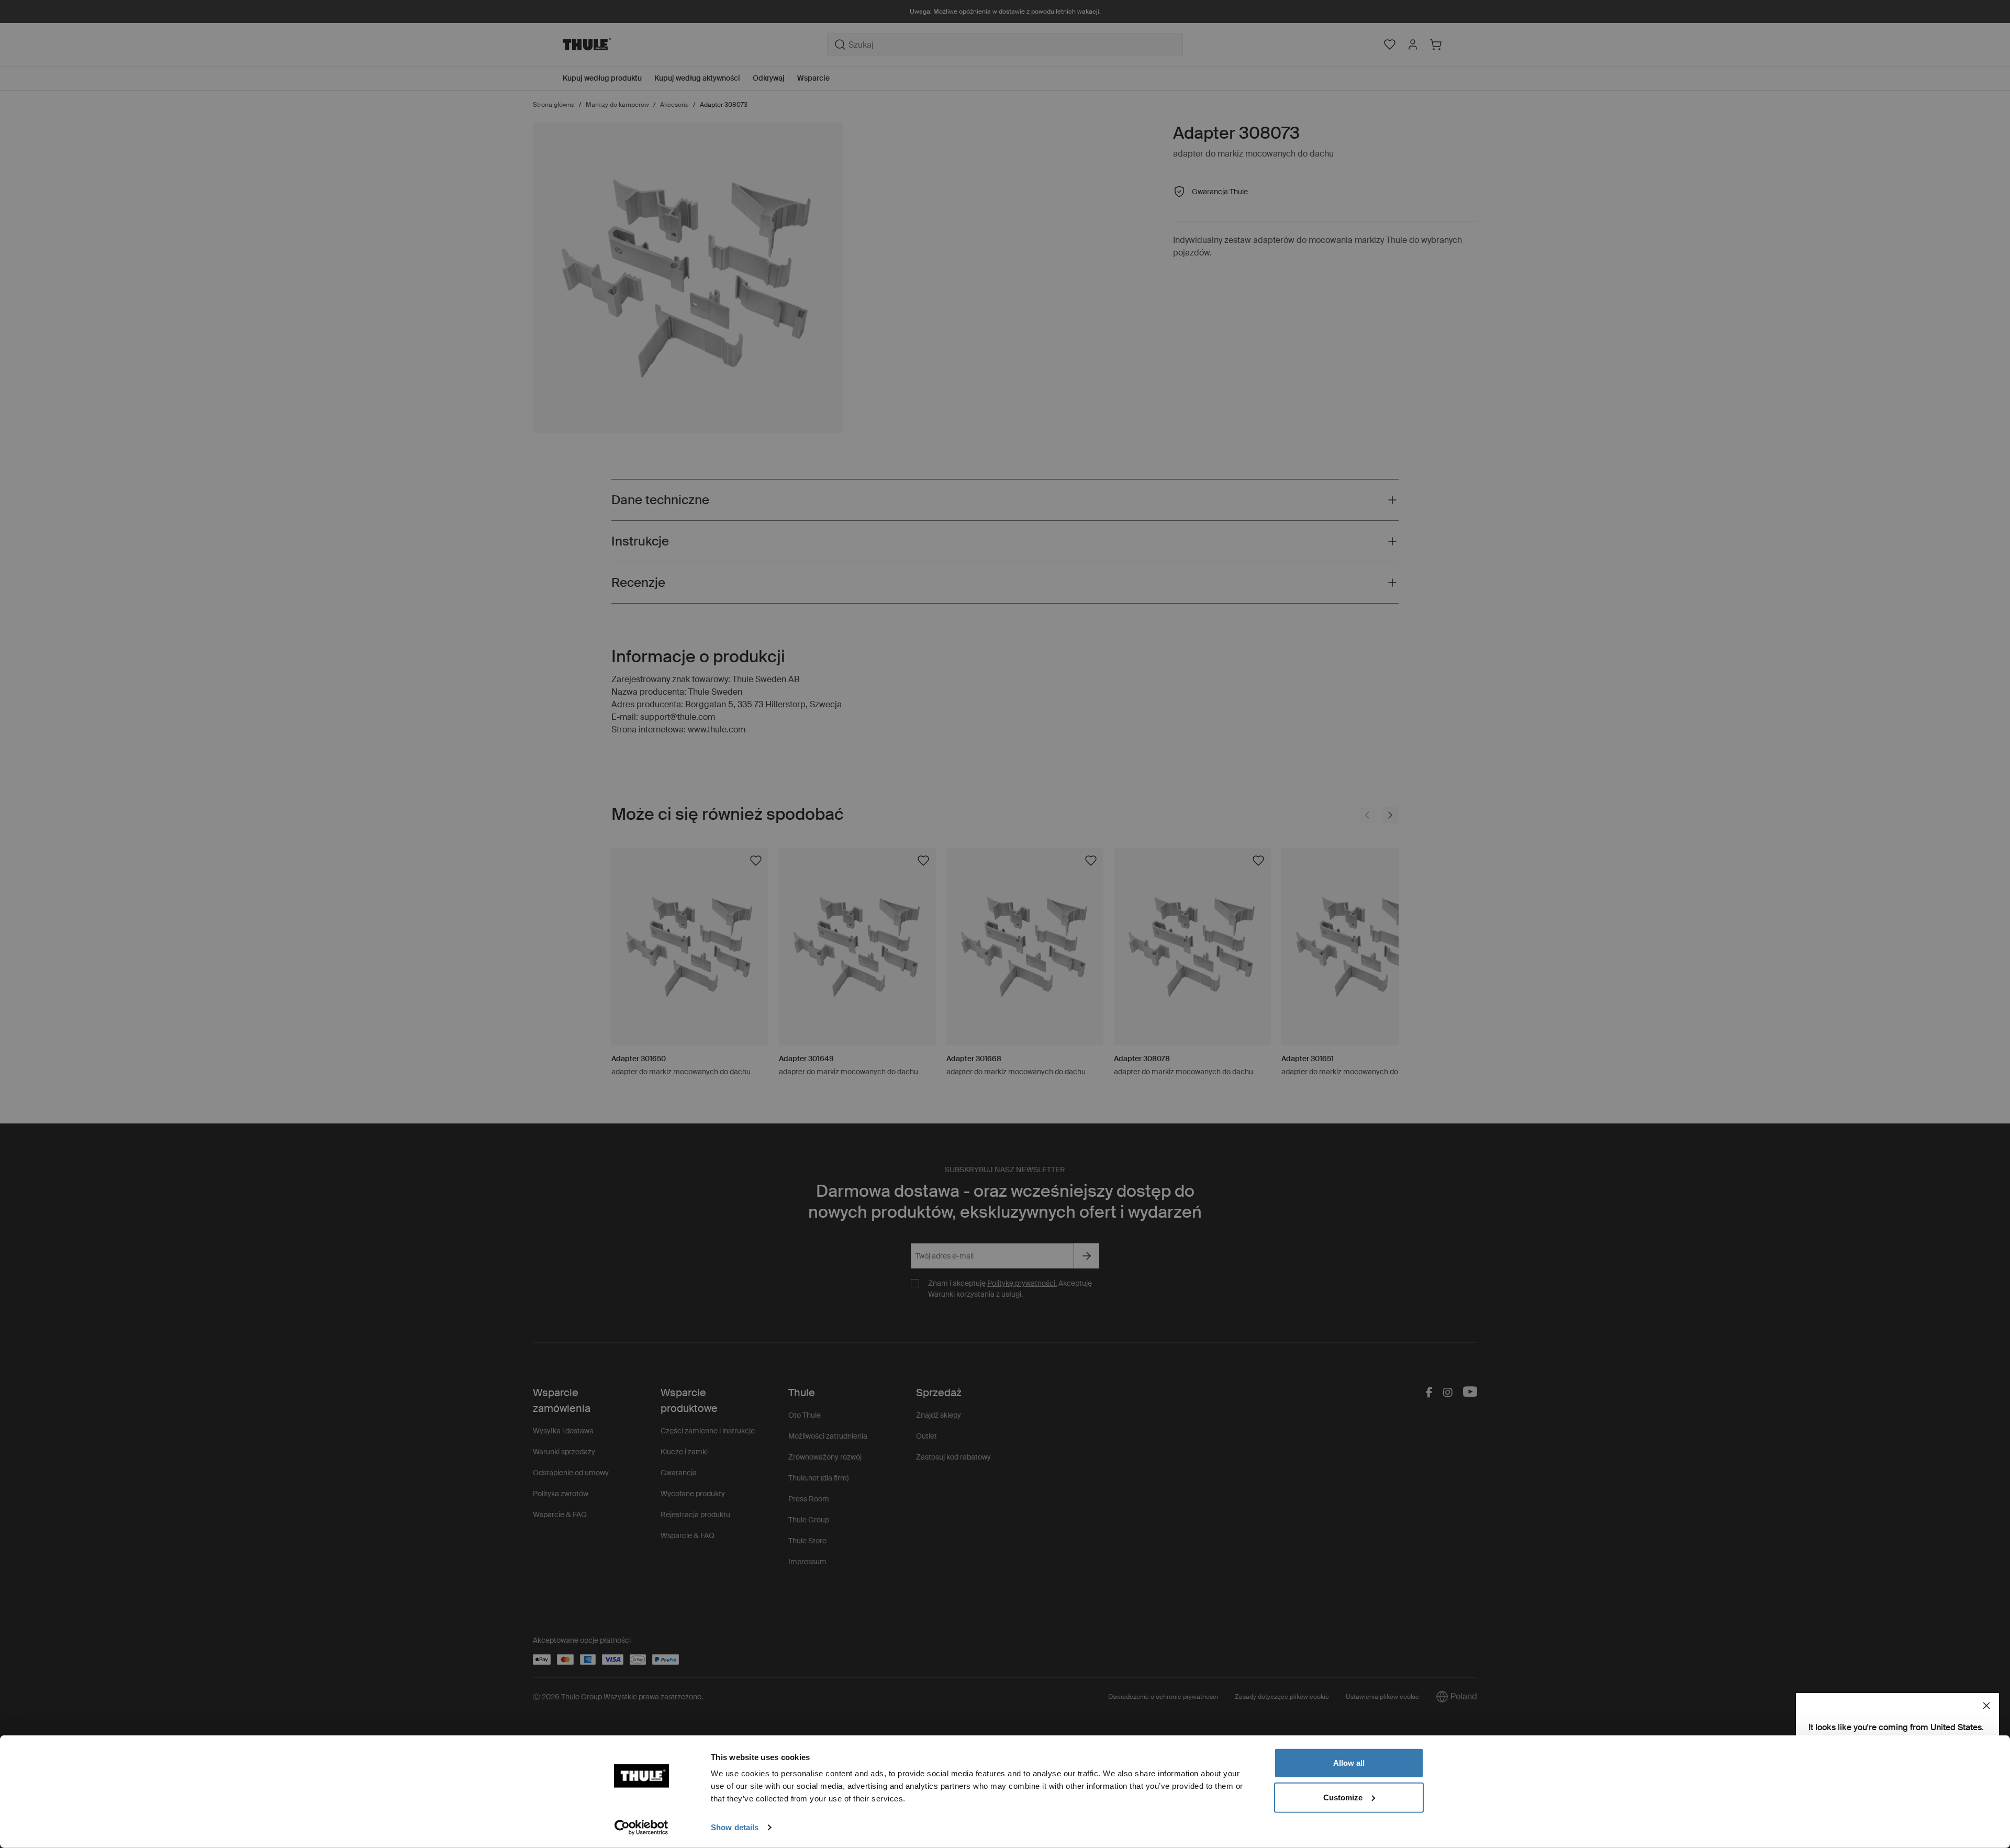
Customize (1343, 1797)
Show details (735, 1827)
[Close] (1986, 1706)
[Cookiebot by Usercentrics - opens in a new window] (641, 1828)
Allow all (1349, 1763)
